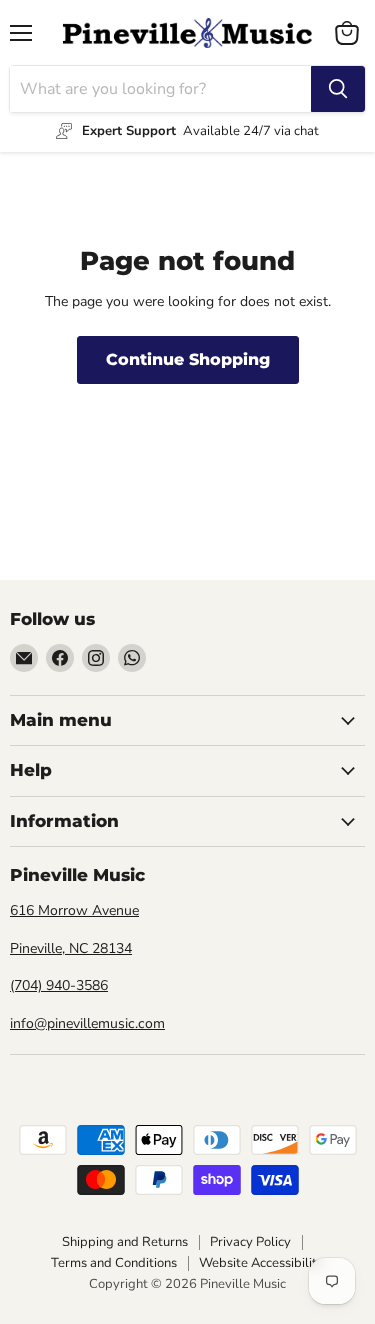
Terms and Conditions (114, 1263)
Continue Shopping (188, 359)
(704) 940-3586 (59, 985)
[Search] (338, 89)
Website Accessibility (261, 1263)
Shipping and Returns (125, 1242)
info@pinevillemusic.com (87, 1023)
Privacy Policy (250, 1242)
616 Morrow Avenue (74, 910)
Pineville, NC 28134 (71, 948)
